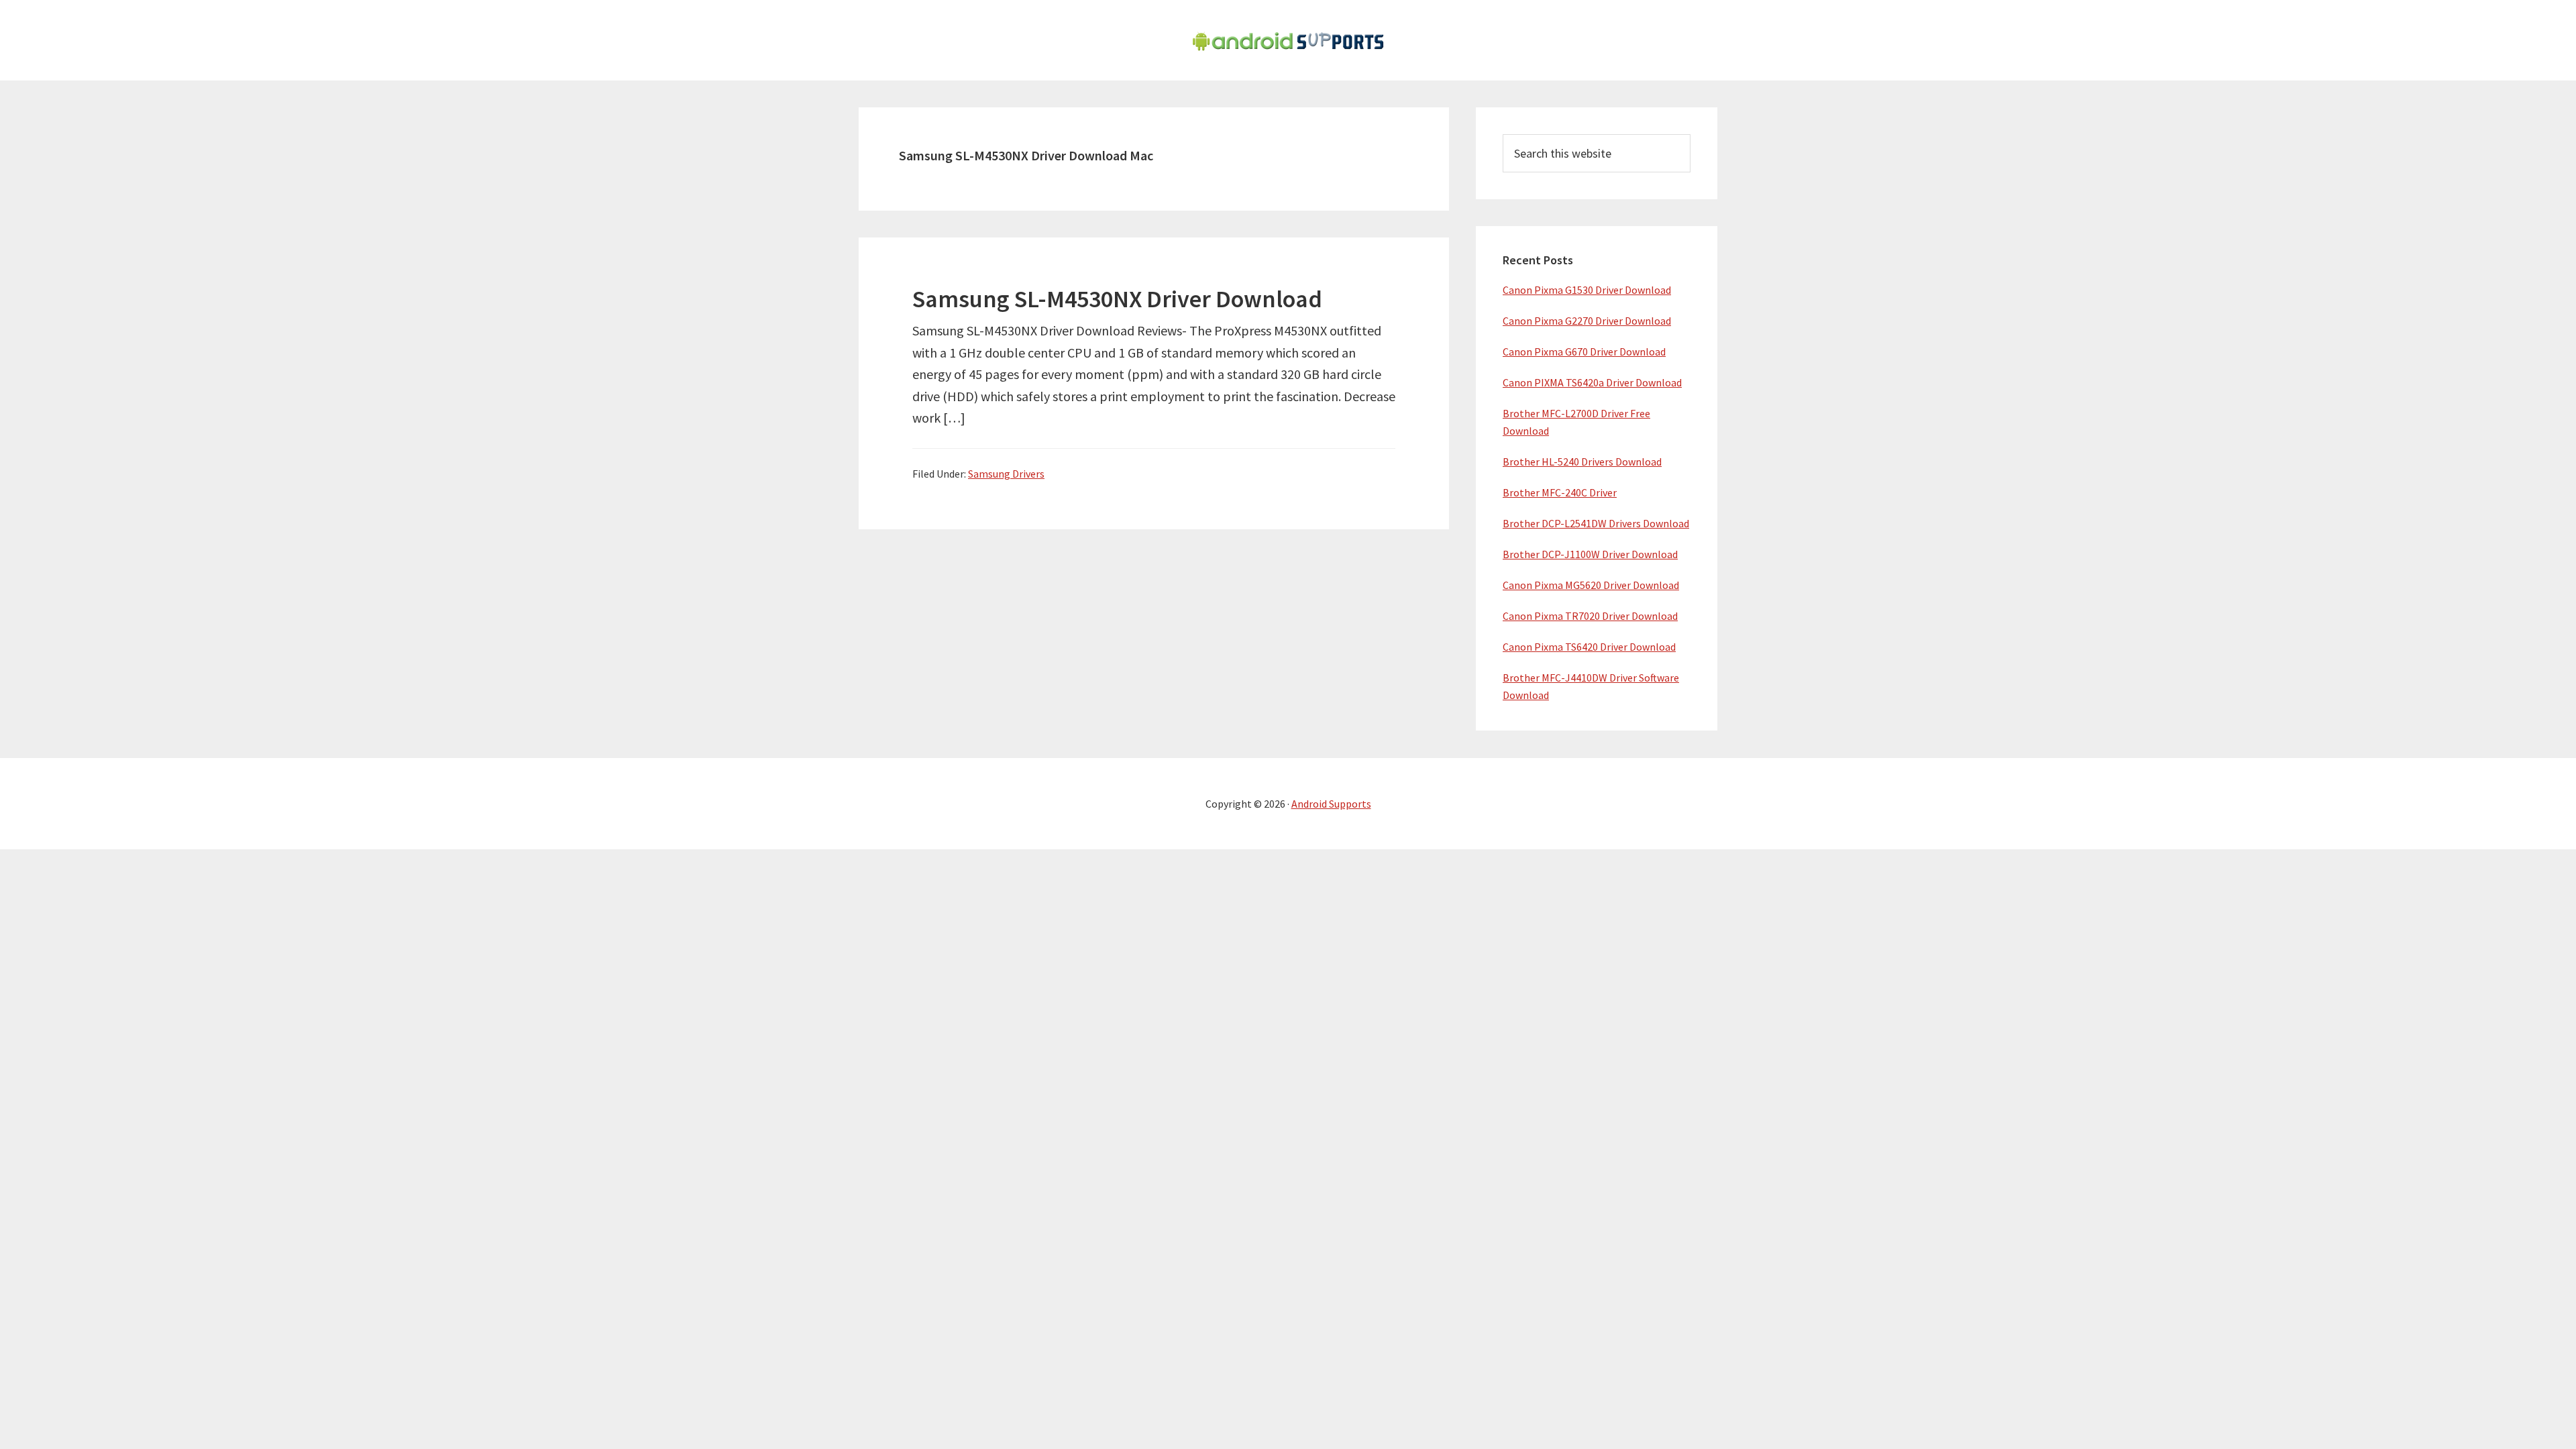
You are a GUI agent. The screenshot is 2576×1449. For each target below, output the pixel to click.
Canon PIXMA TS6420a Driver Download (1592, 382)
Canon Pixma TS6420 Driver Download (1589, 647)
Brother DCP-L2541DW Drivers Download (1596, 523)
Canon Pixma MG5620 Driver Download (1591, 585)
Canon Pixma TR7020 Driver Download (1590, 616)
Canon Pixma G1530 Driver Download (1587, 290)
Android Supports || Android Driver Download (1288, 40)
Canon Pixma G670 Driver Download (1584, 352)
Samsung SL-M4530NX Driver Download (1117, 299)
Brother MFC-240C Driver (1560, 492)
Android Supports (1331, 804)
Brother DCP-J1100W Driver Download (1590, 554)
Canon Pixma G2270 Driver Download (1587, 321)
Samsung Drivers (1006, 474)
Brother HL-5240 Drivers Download (1582, 462)
